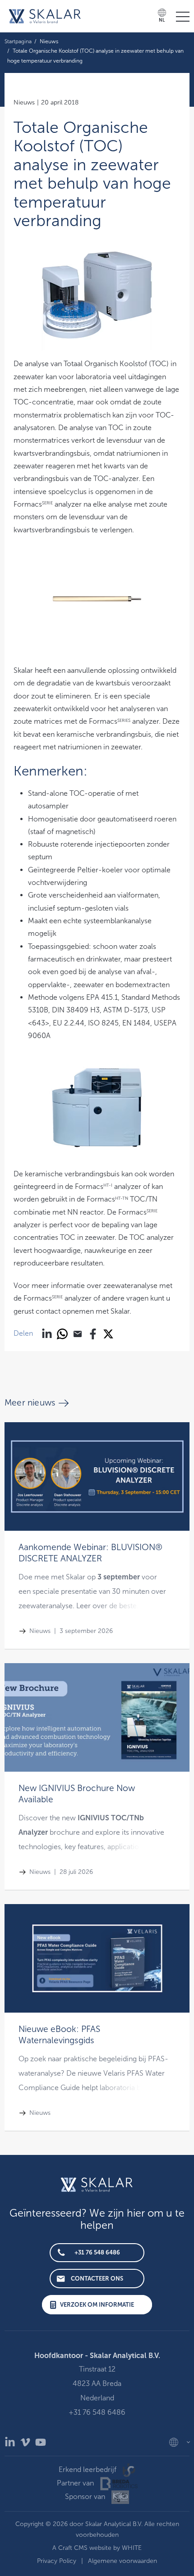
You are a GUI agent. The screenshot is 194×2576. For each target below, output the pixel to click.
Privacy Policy (57, 2561)
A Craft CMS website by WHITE (97, 2548)
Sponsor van (86, 2497)
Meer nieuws (30, 1403)
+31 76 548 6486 (97, 2252)
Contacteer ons (97, 2279)
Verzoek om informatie (97, 2305)
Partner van (76, 2483)
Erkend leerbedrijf (88, 2469)
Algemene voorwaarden (122, 2561)
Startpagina (18, 41)
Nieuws (49, 41)
